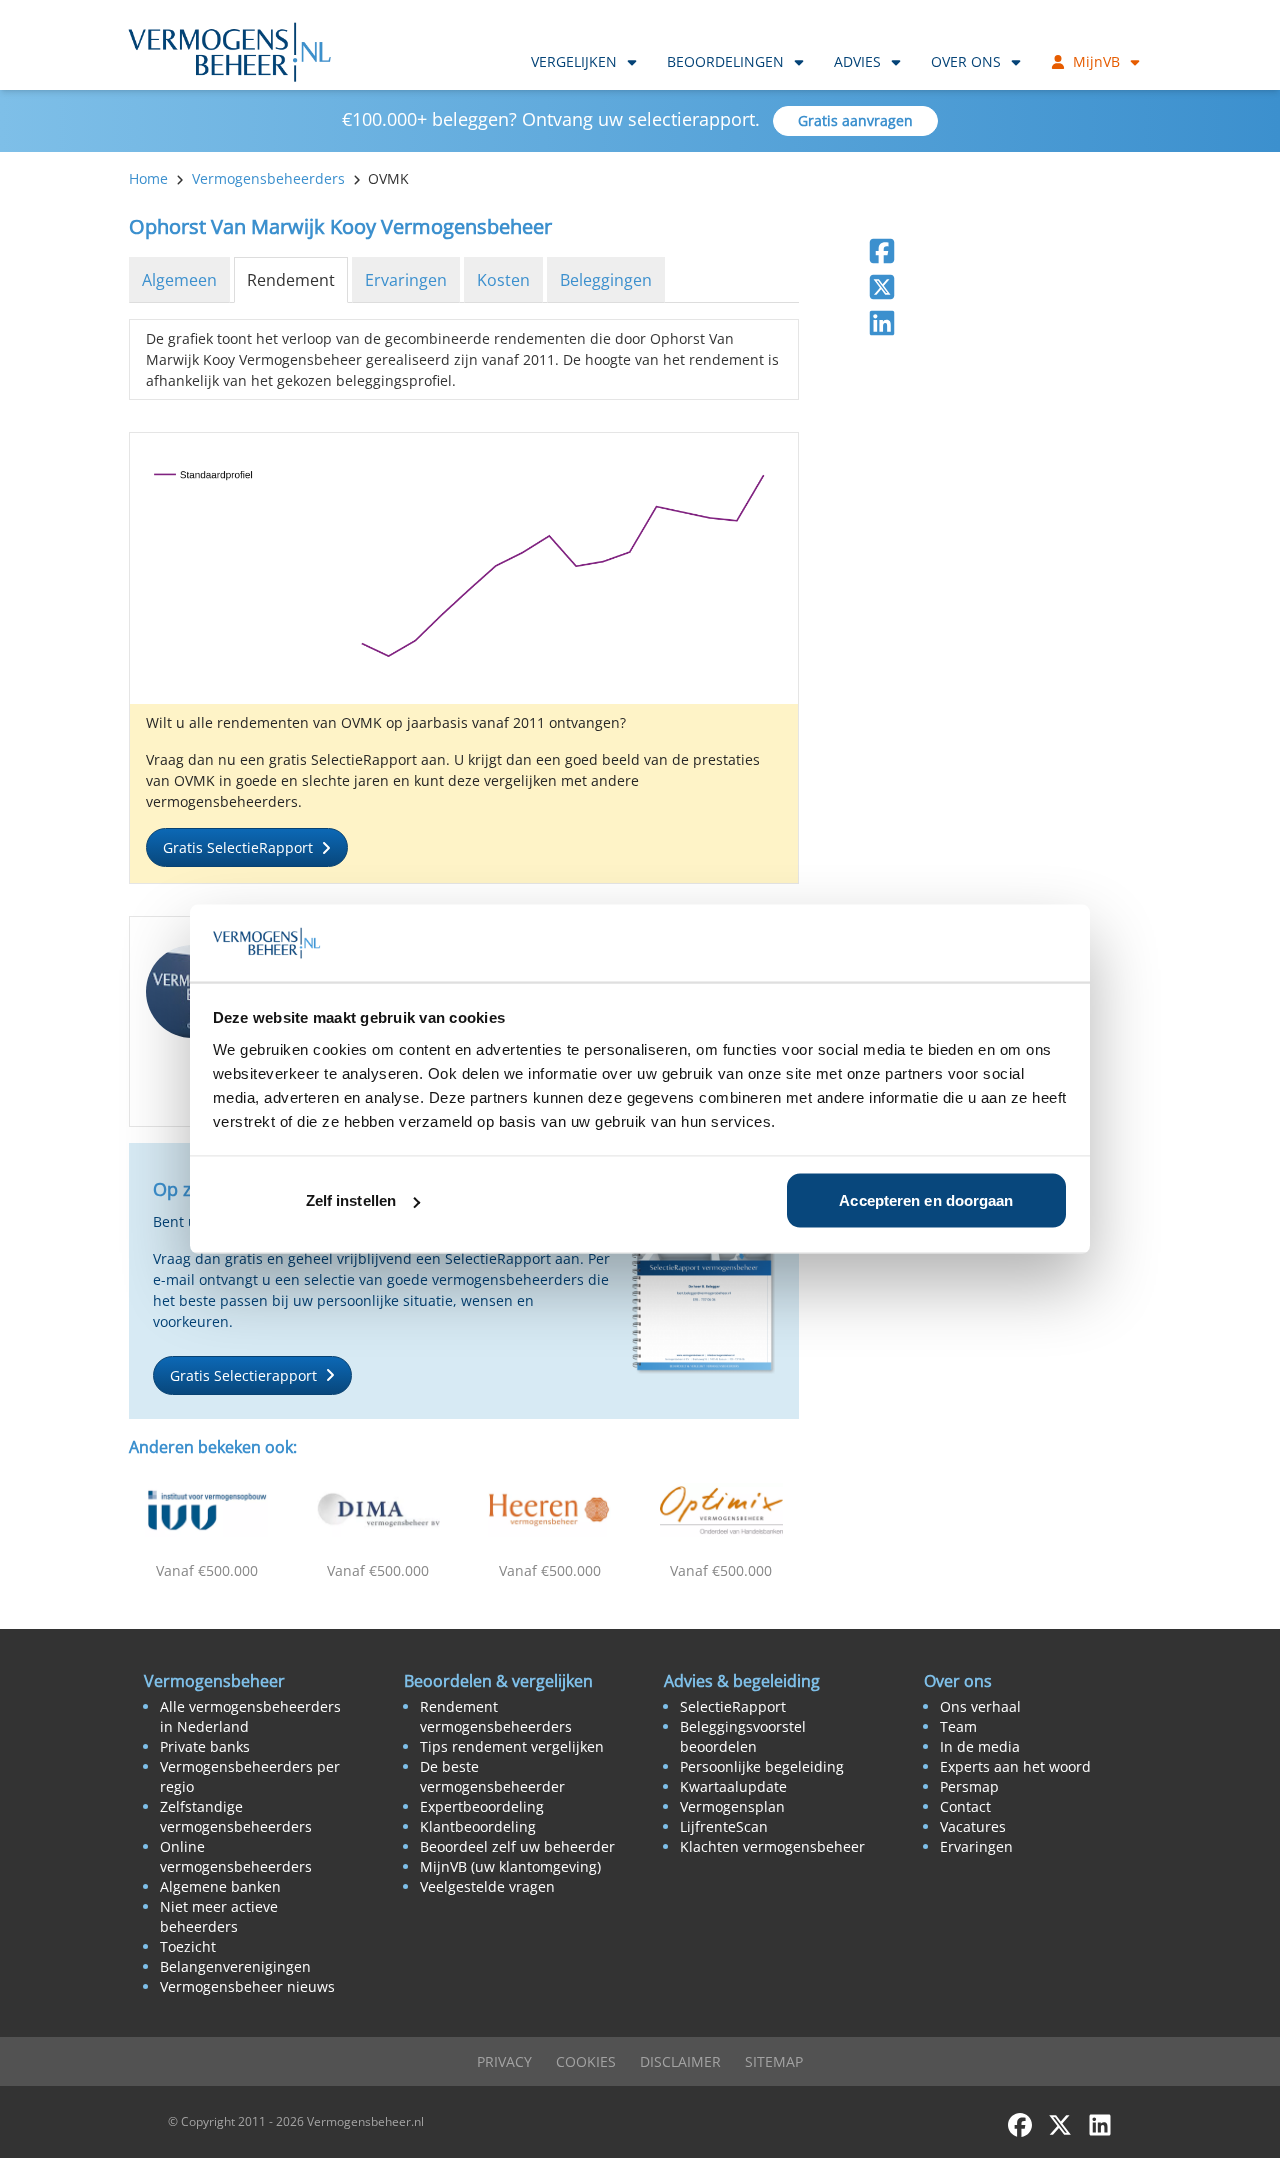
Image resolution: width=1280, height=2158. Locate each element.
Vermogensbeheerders (268, 178)
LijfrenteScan (724, 1826)
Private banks (205, 1746)
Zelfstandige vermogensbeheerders (236, 1816)
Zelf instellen (351, 1200)
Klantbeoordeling (478, 1826)
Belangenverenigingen (235, 1966)
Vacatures (973, 1826)
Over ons (966, 61)
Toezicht (188, 1946)
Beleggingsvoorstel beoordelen (743, 1736)
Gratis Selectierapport (243, 1375)
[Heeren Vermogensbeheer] (550, 1510)
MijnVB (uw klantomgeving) (510, 1866)
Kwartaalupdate (733, 1786)
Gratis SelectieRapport (238, 847)
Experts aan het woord (1015, 1766)
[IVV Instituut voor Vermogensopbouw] (207, 1510)
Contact (965, 1806)
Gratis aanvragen (855, 120)
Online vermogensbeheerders (236, 1856)
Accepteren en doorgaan (926, 1200)
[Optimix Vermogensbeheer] (722, 1510)
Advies (857, 61)
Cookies (586, 2061)
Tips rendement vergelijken (512, 1746)
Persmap (969, 1786)
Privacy (504, 2061)
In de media (980, 1746)
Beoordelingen (725, 61)
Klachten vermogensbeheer (772, 1846)
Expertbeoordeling (482, 1806)
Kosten (503, 280)
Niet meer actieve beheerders (219, 1916)
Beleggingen (606, 280)
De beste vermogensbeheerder (492, 1776)
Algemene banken (220, 1886)
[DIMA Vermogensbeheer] (379, 1510)
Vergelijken (574, 61)
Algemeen (179, 280)
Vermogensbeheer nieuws (247, 1986)
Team (958, 1726)
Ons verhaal (980, 1706)
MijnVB (1096, 61)
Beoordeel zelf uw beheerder (517, 1846)
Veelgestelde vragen (487, 1886)
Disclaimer (680, 2061)
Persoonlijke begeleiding (762, 1766)
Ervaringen (406, 280)
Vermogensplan (732, 1806)
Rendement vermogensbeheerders (496, 1716)
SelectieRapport (733, 1706)
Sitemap (774, 2061)
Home (148, 178)
